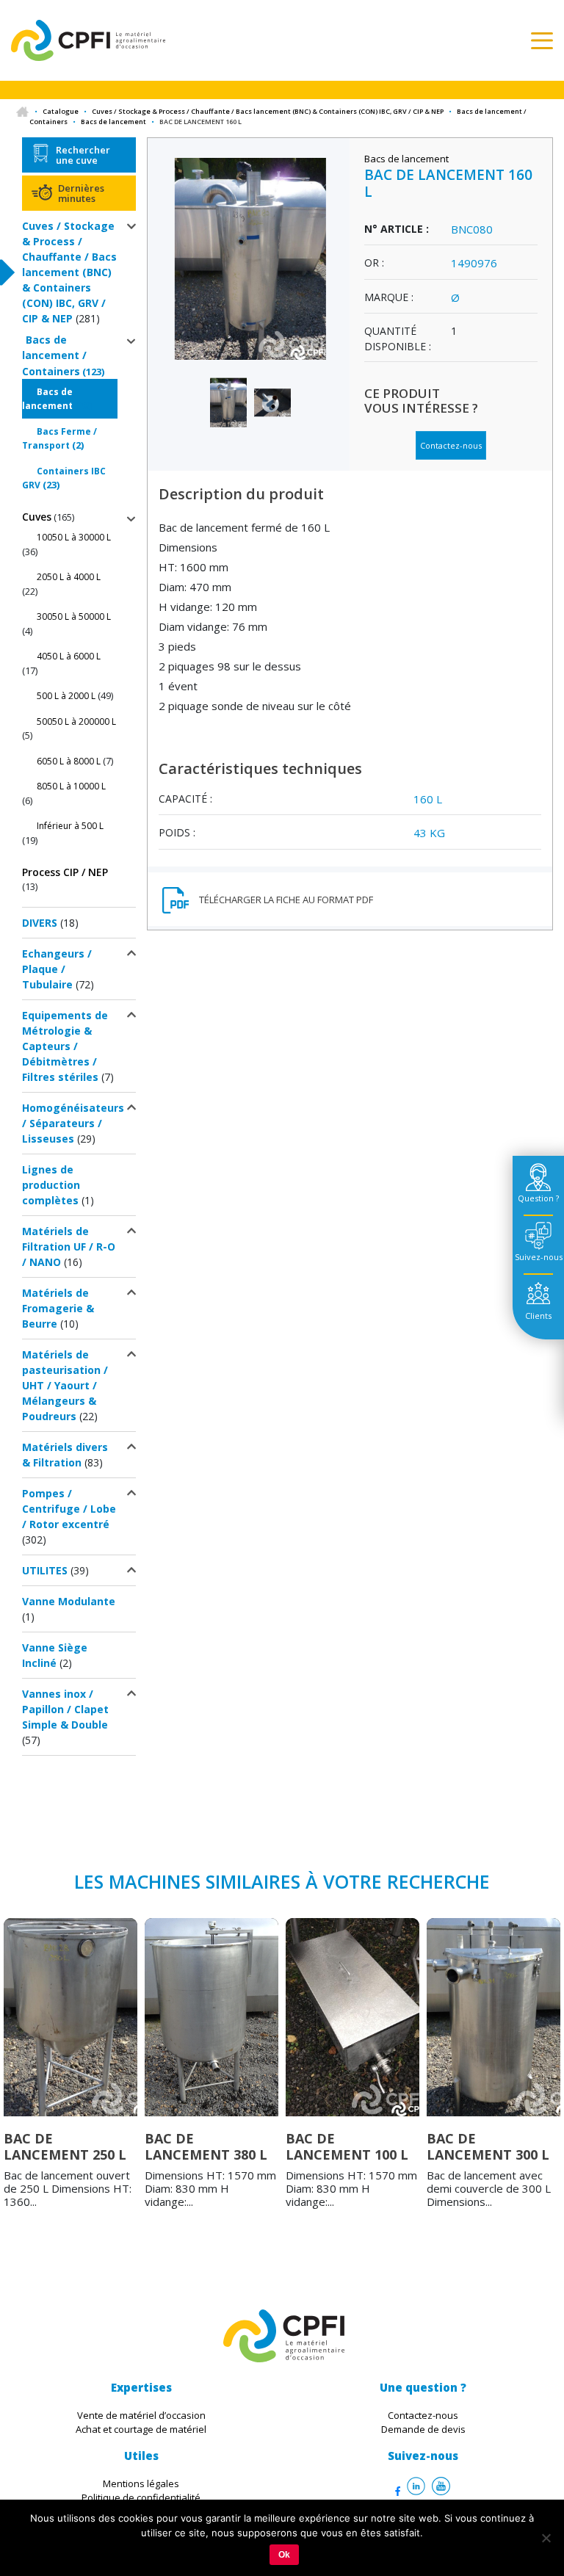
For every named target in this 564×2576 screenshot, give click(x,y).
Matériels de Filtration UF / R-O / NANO (69, 1247)
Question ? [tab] (538, 1198)
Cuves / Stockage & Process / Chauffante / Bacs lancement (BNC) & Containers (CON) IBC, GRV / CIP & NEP (268, 111)
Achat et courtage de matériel (141, 2429)
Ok (284, 2555)
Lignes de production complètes (51, 1185)
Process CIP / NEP (65, 872)
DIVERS (40, 923)
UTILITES (45, 1570)
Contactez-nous (451, 445)
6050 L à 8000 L (69, 761)
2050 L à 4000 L (69, 577)
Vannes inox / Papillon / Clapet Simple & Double (65, 1709)
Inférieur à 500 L (70, 826)
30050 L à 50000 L (74, 616)
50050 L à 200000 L (76, 721)
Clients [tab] (538, 1316)
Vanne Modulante (69, 1601)
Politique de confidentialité (141, 2497)
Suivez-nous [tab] (539, 1257)
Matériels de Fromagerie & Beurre (58, 1308)
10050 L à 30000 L (74, 537)
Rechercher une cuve (83, 155)
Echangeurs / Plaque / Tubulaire (57, 969)
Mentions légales (141, 2483)
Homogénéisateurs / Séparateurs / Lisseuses (73, 1123)
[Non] (546, 2538)
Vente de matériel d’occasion (141, 2415)
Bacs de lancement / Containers (54, 355)
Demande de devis (423, 2429)
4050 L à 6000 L (69, 656)
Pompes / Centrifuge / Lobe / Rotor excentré (69, 1509)
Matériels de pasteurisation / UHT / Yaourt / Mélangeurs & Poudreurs (65, 1385)
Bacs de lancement (113, 122)
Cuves (37, 517)
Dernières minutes (81, 193)
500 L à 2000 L (66, 696)
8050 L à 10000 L (71, 786)
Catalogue (61, 111)
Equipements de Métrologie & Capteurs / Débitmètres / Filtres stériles (65, 1046)
